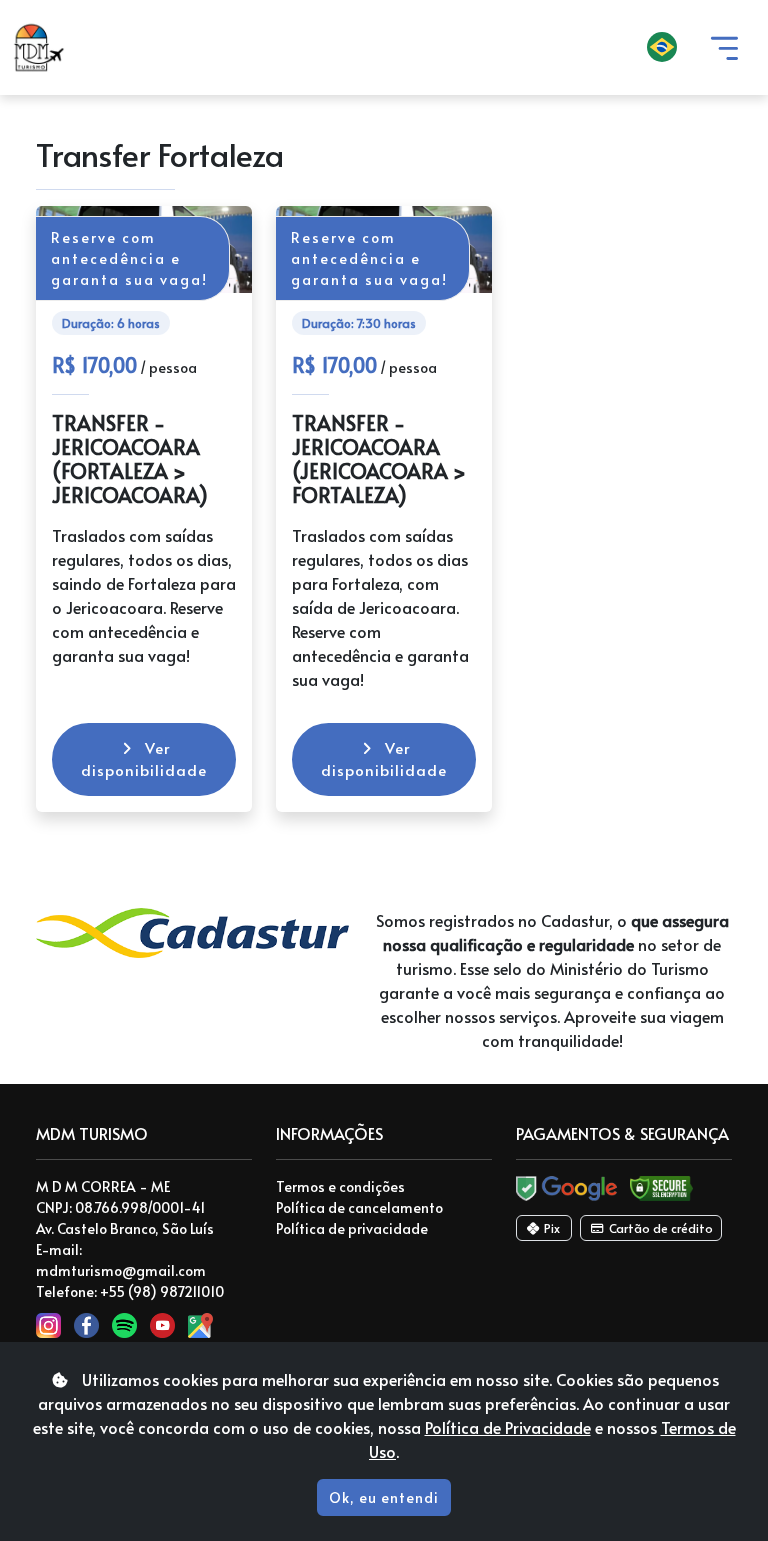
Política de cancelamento (359, 1207)
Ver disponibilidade (144, 759)
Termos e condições (340, 1186)
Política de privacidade (352, 1228)
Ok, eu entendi (384, 1497)
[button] (388, 48)
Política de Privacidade (508, 1427)
